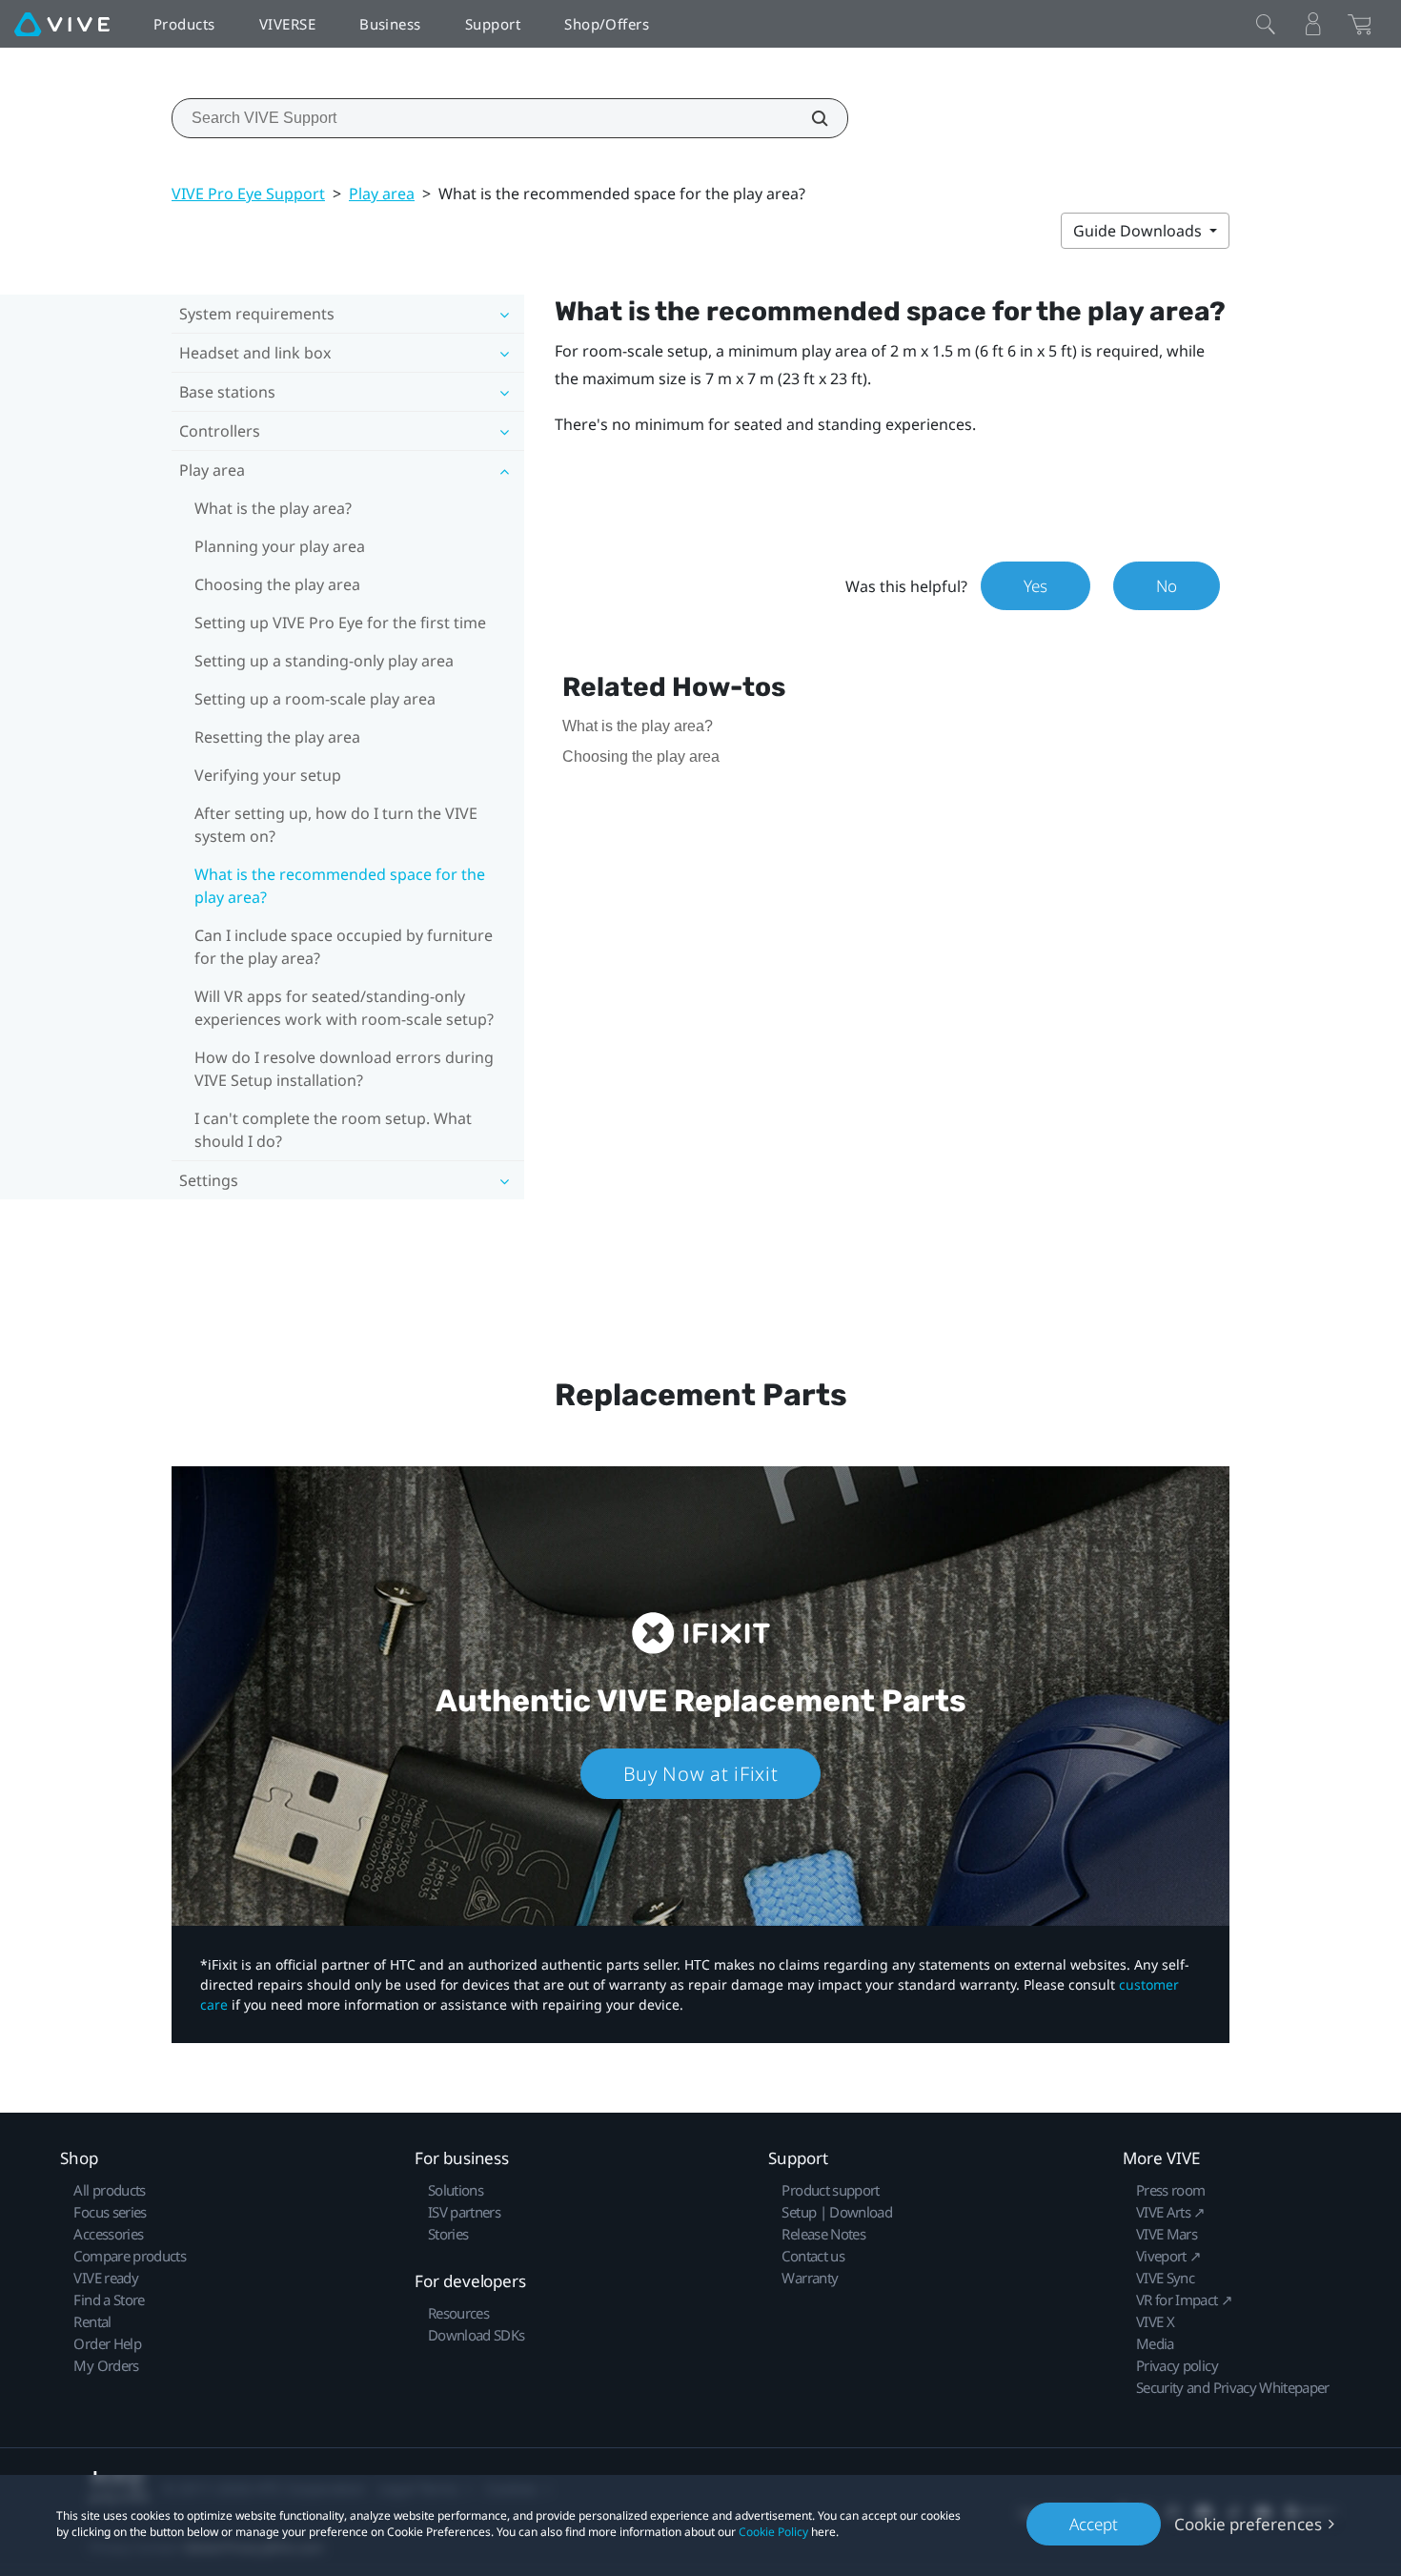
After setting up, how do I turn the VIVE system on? (336, 825)
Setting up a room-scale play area (315, 699)
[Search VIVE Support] (809, 118)
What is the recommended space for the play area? (340, 886)
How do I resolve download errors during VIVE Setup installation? (344, 1069)
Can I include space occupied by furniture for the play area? (344, 947)
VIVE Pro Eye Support (248, 194)
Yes (1036, 586)
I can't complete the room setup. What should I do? (333, 1130)
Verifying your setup (268, 775)
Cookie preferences (1248, 2524)
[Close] (1266, 24)
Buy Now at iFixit (701, 1774)
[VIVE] (62, 24)
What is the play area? (273, 508)
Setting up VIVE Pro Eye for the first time (340, 623)
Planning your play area (280, 546)
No (1167, 586)
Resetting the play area (277, 737)
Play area (382, 194)
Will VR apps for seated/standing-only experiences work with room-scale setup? (344, 1008)
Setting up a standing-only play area (324, 661)
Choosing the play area (277, 584)
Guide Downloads (1139, 231)
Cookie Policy (773, 2532)
